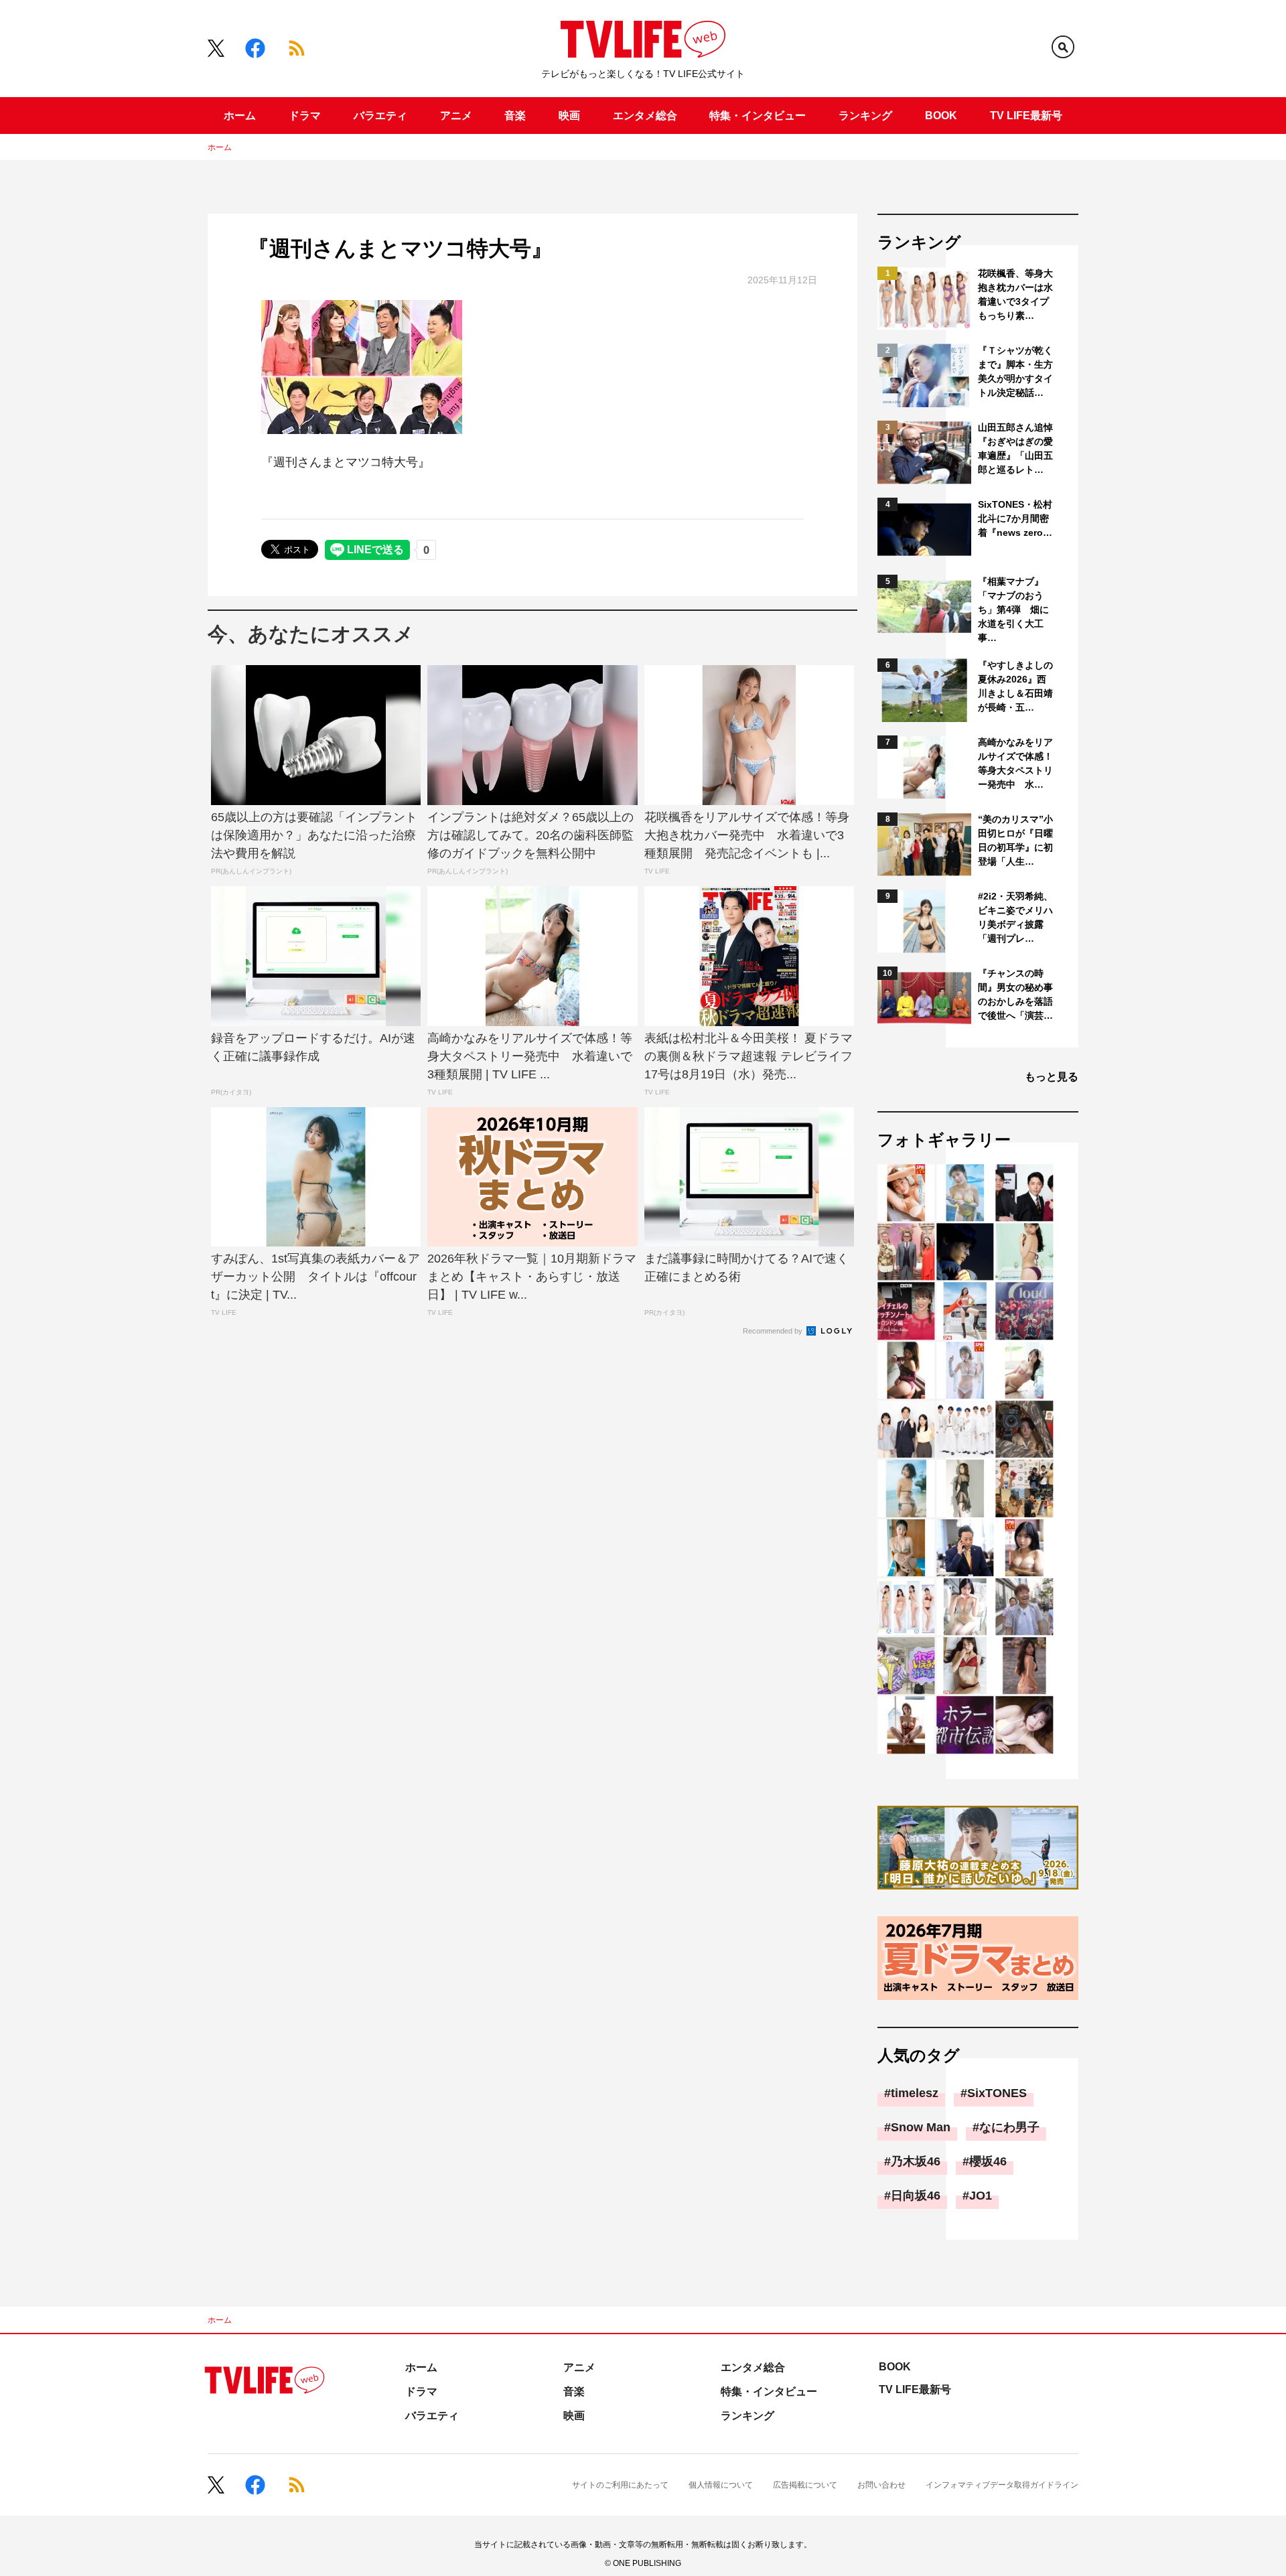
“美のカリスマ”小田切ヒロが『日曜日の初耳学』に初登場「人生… (1015, 840)
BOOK (941, 116)
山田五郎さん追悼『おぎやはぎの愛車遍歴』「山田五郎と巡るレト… (1015, 448)
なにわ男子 (1009, 2127)
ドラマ (305, 116)
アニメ (456, 116)
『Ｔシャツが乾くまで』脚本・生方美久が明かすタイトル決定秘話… (1015, 371)
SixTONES (997, 2093)
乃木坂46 (916, 2161)
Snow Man (921, 2127)
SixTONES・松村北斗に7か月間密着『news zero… (1015, 518)
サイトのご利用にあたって (620, 2485)
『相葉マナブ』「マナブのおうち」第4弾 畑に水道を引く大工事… (1013, 610)
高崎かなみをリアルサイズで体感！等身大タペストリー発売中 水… (1015, 763)
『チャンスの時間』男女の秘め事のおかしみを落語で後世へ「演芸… (1015, 994)
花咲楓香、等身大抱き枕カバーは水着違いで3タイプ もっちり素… (1016, 294)
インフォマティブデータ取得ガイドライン (1002, 2485)
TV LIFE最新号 (1026, 116)
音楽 (515, 116)
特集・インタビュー (758, 116)
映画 (569, 116)
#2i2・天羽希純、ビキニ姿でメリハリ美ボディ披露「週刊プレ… (1015, 917)
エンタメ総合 (645, 116)
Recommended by (774, 1331)
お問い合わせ (881, 2485)
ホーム (240, 116)
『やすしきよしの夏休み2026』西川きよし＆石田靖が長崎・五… (1015, 686)
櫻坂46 (988, 2161)
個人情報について (721, 2485)
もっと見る (1052, 1077)
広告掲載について (805, 2485)
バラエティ (380, 116)
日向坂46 (916, 2196)
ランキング (865, 116)
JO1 (981, 2196)
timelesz (915, 2093)
